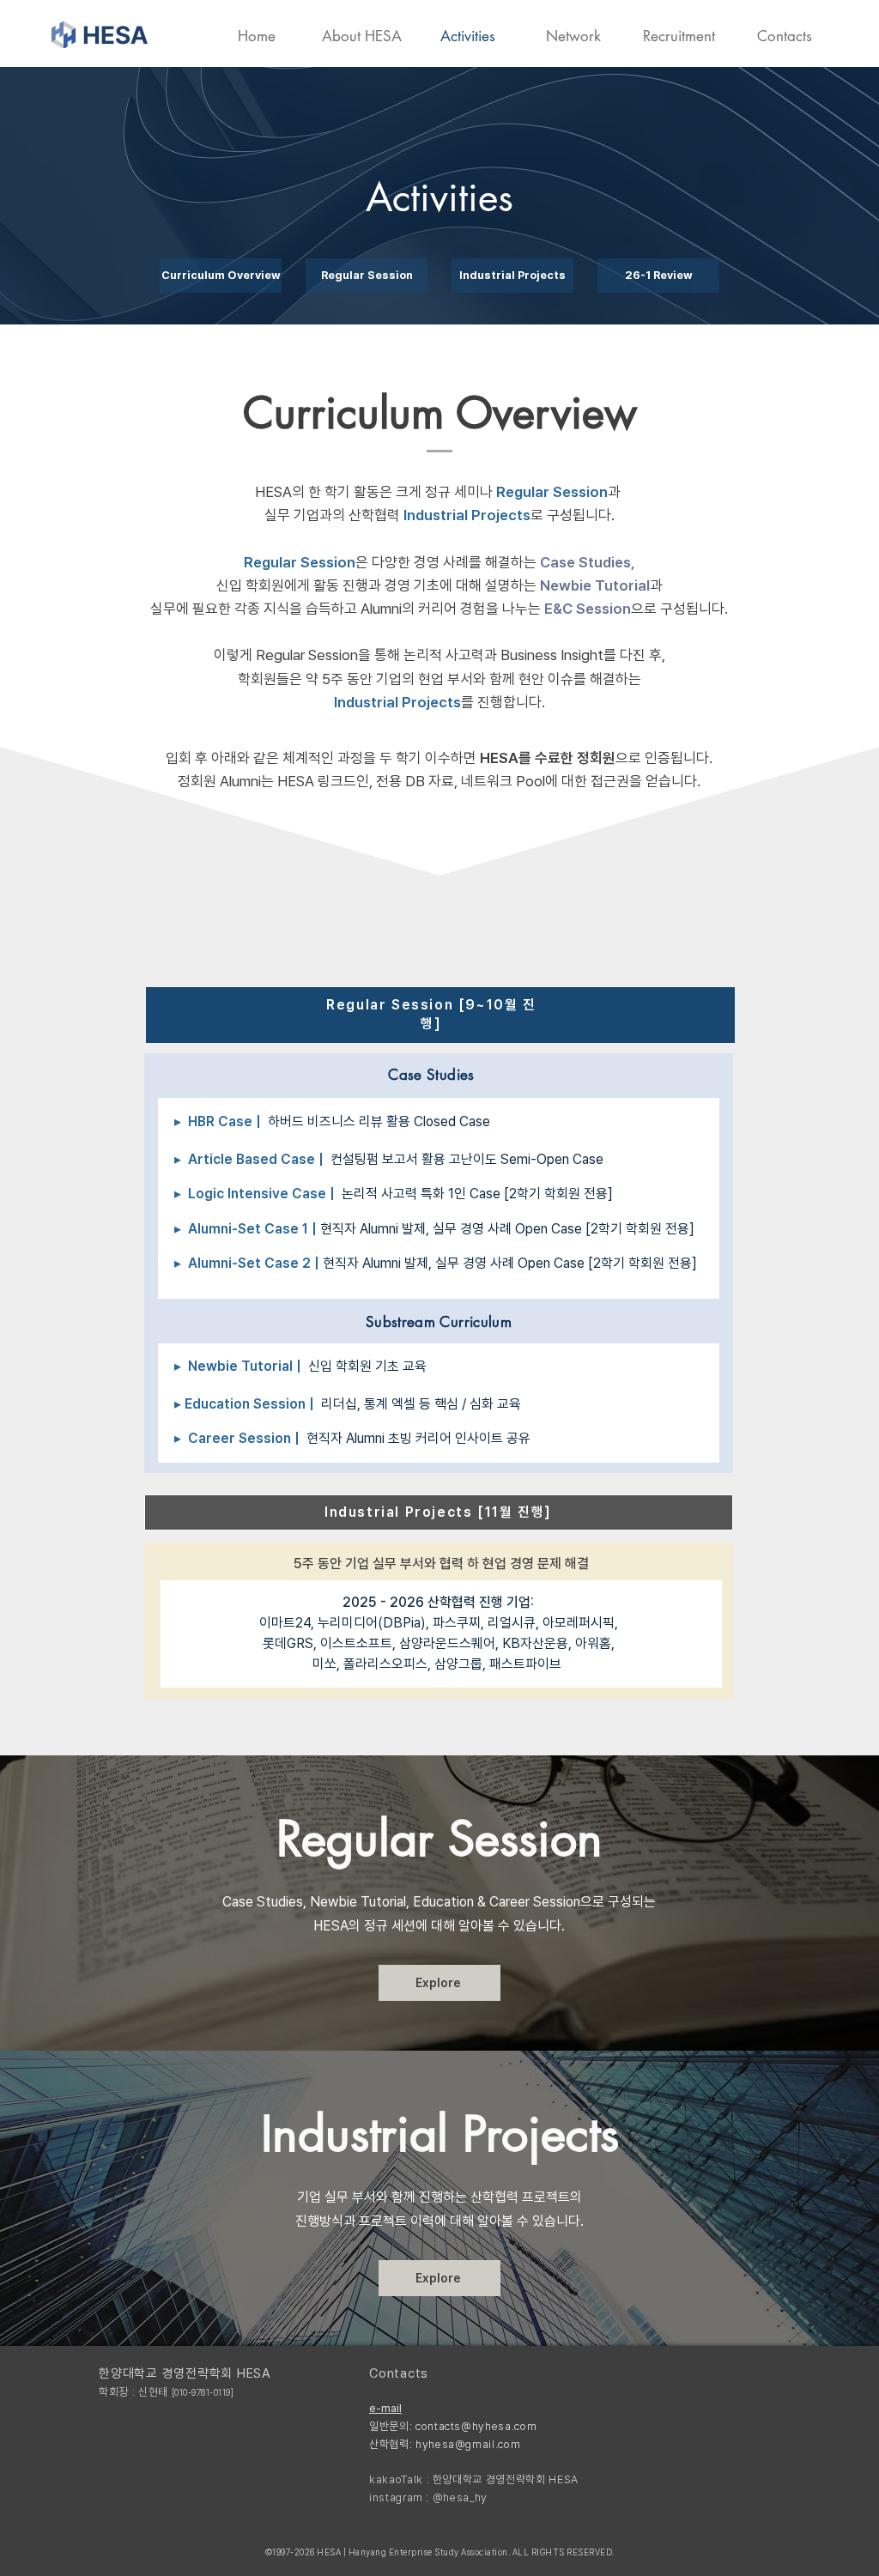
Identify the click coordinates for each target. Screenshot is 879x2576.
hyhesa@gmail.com (468, 2444)
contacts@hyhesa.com (476, 2426)
